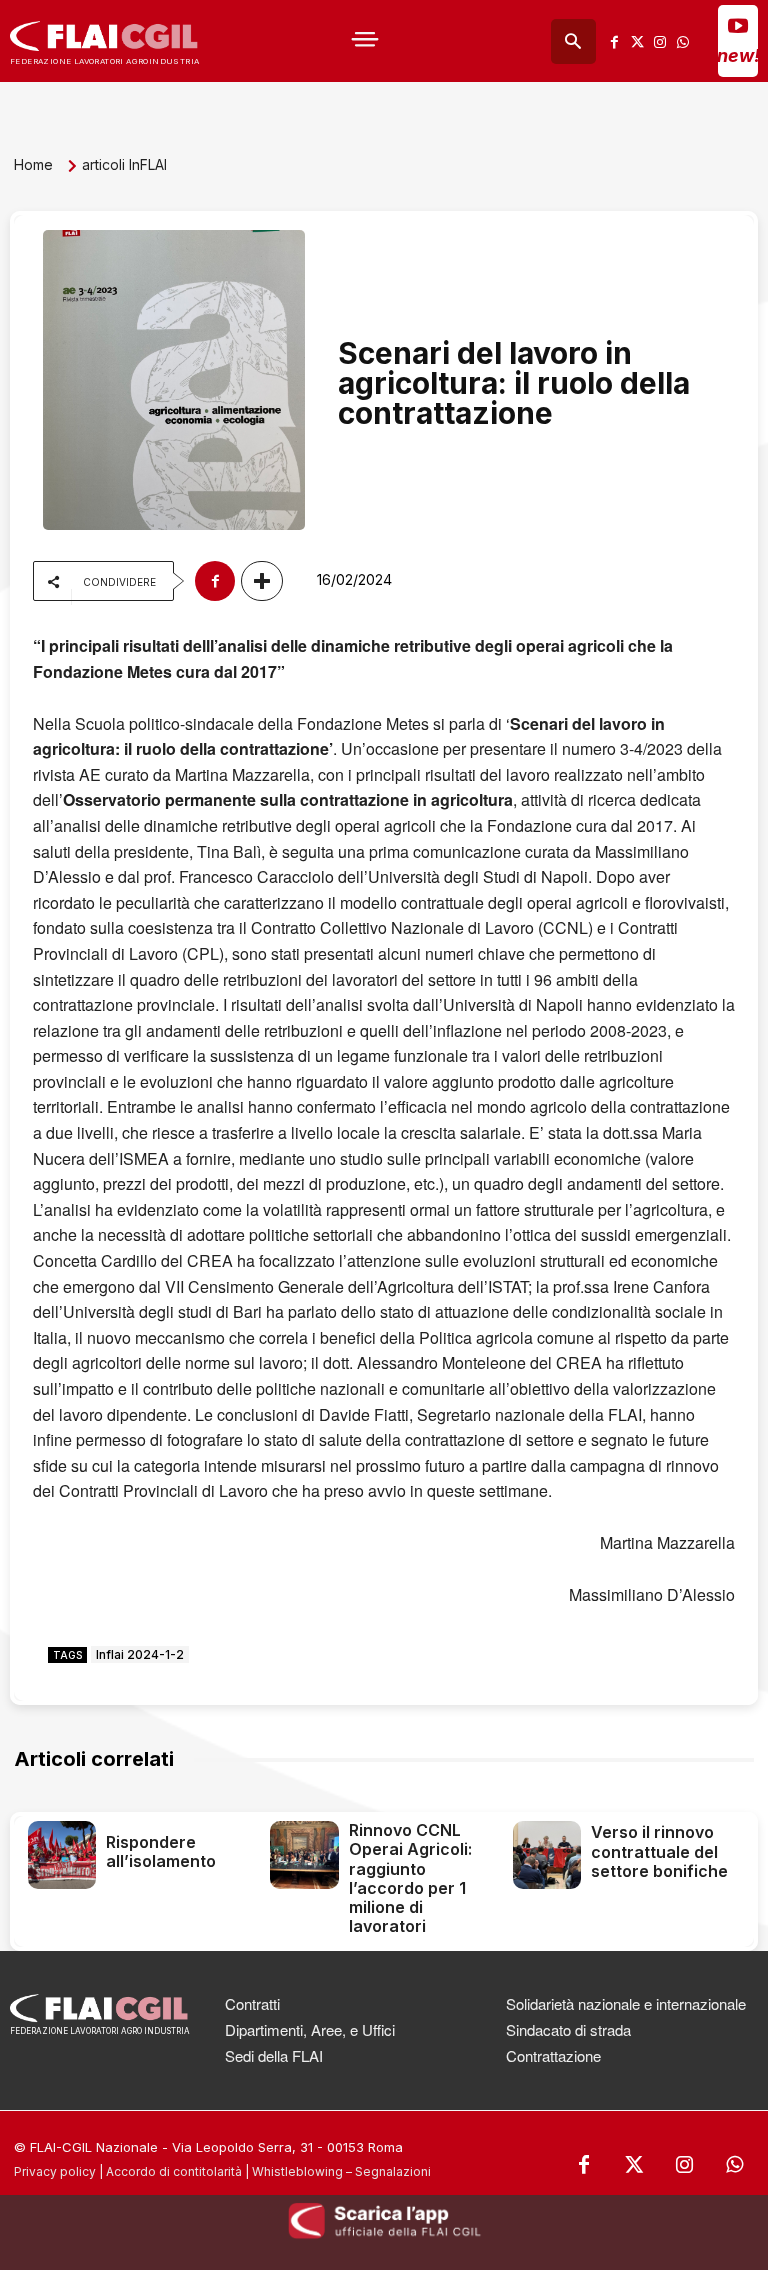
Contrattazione (553, 2055)
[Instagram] (659, 41)
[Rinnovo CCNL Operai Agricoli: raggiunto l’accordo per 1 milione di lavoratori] (304, 1855)
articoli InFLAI (124, 164)
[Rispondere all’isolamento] (62, 1855)
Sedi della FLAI (274, 2055)
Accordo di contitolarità (174, 2171)
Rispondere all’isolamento (161, 1851)
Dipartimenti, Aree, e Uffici (310, 2029)
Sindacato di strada (568, 2029)
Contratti (252, 2003)
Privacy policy (55, 2171)
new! (738, 55)
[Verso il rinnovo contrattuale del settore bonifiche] (547, 1855)
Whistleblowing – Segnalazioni (341, 2171)
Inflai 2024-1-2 (140, 1654)
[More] (262, 581)
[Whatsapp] (682, 41)
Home (33, 164)
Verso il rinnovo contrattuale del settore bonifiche (659, 1851)
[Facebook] (614, 41)
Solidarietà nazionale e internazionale (626, 2003)
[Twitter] (637, 41)
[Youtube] (738, 25)
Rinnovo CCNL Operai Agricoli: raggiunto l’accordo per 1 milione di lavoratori (410, 1878)
